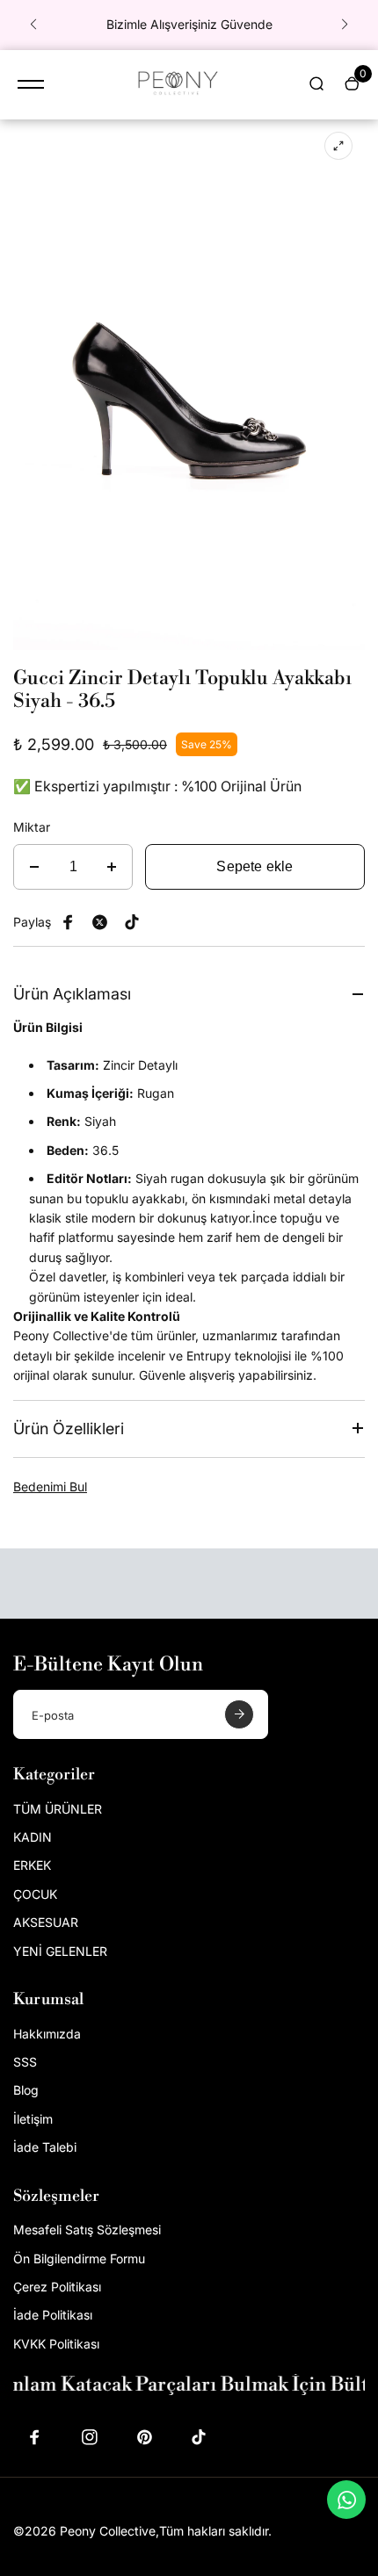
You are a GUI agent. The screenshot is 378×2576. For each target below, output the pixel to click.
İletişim (33, 2119)
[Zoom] (338, 146)
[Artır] (112, 867)
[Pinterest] (132, 922)
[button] (33, 25)
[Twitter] (100, 922)
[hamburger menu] (31, 84)
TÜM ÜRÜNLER (58, 1809)
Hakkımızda (47, 2034)
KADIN (33, 1837)
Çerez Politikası (57, 2287)
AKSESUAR (46, 1922)
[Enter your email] (239, 1714)
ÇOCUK (35, 1894)
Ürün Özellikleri (69, 1429)
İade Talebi (45, 2147)
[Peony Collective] (176, 85)
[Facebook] (69, 922)
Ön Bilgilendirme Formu (79, 2259)
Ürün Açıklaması (72, 994)
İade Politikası (53, 2315)
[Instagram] (90, 2437)
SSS (25, 2062)
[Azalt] (34, 867)
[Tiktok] (199, 2437)
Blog (26, 2090)
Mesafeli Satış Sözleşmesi (87, 2230)
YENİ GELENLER (60, 1951)
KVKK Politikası (56, 2344)
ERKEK (32, 1865)
